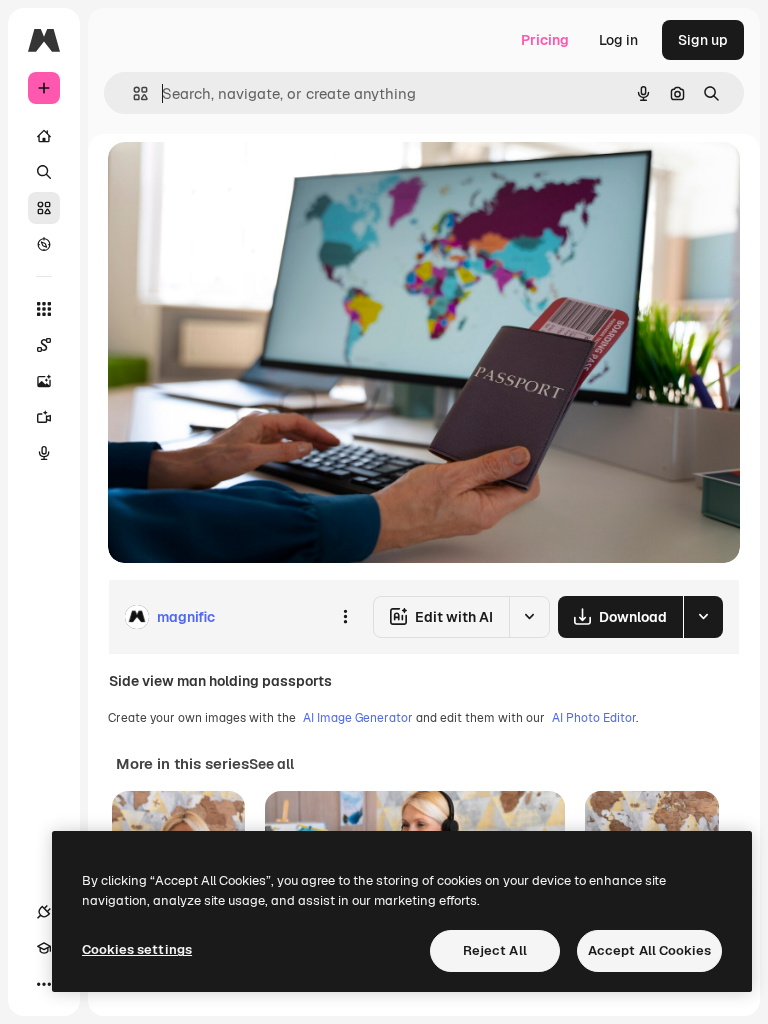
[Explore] (44, 244)
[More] (44, 984)
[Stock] (44, 208)
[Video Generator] (44, 417)
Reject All (495, 950)
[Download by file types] (703, 617)
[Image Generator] (44, 381)
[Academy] (44, 948)
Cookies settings (137, 949)
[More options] (345, 617)
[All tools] (44, 309)
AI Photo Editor (594, 718)
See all (271, 764)
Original (236, 179)
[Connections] (44, 912)
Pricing (545, 40)
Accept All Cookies (649, 950)
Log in (618, 40)
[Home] (44, 136)
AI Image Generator (358, 718)
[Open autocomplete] (132, 93)
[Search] (44, 172)
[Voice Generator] (44, 453)
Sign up (703, 40)
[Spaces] (44, 345)
